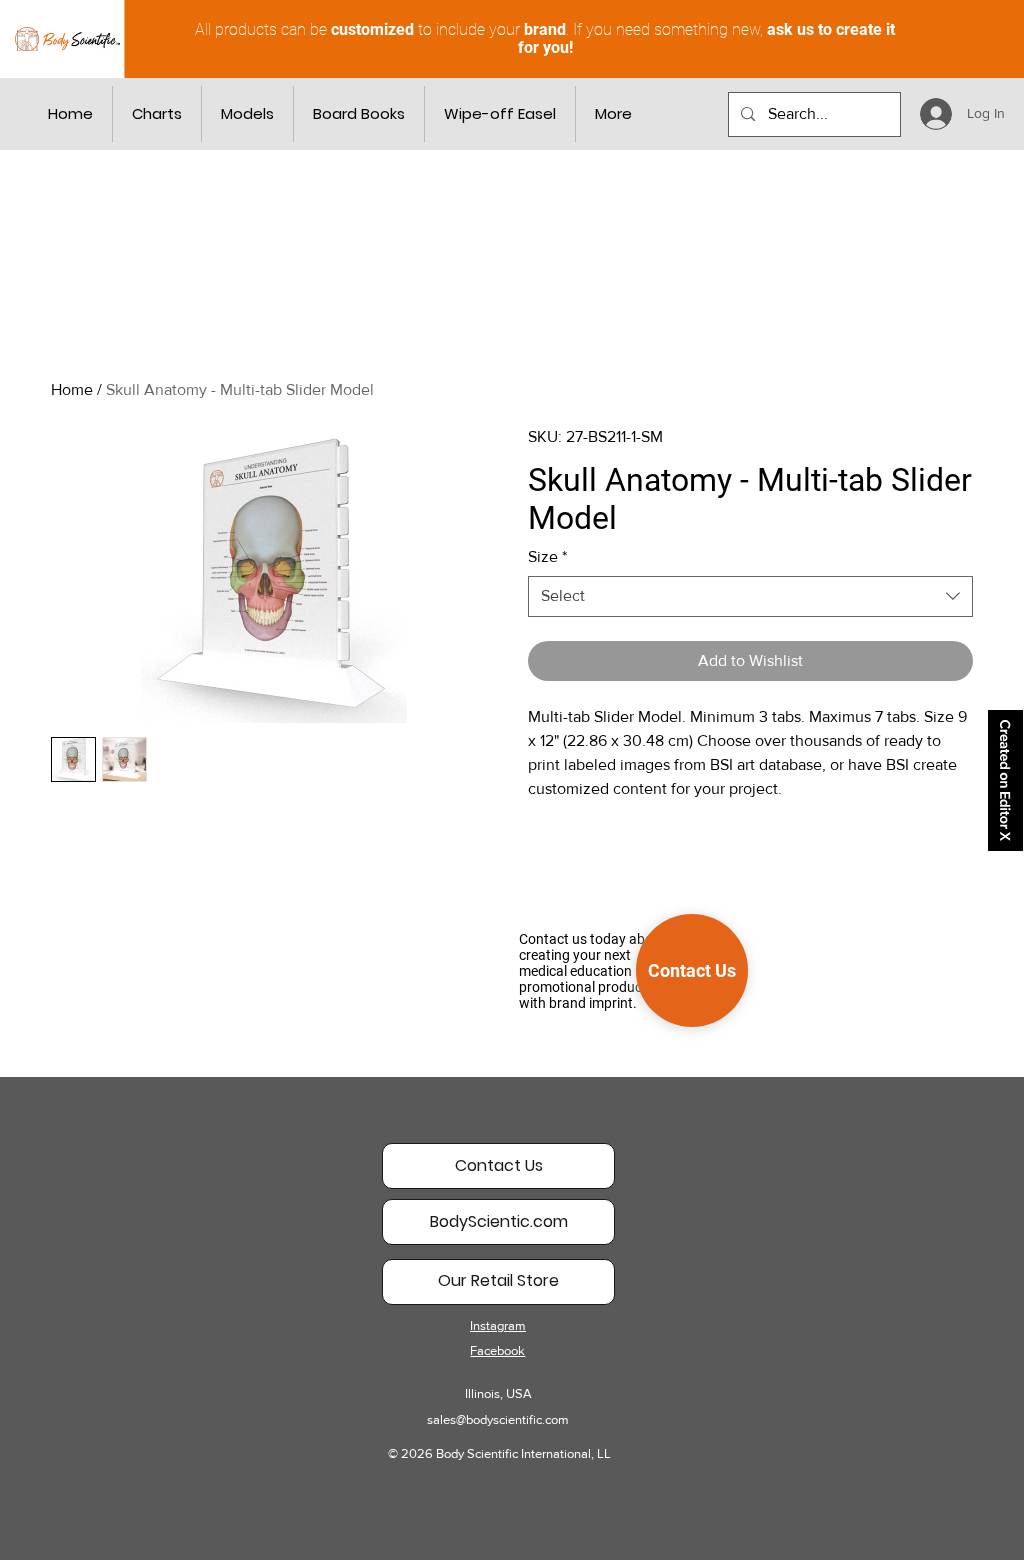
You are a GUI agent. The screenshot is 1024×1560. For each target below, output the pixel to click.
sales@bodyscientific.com (498, 1419)
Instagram (498, 1325)
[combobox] (750, 596)
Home (72, 389)
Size (547, 556)
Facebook (497, 1350)
